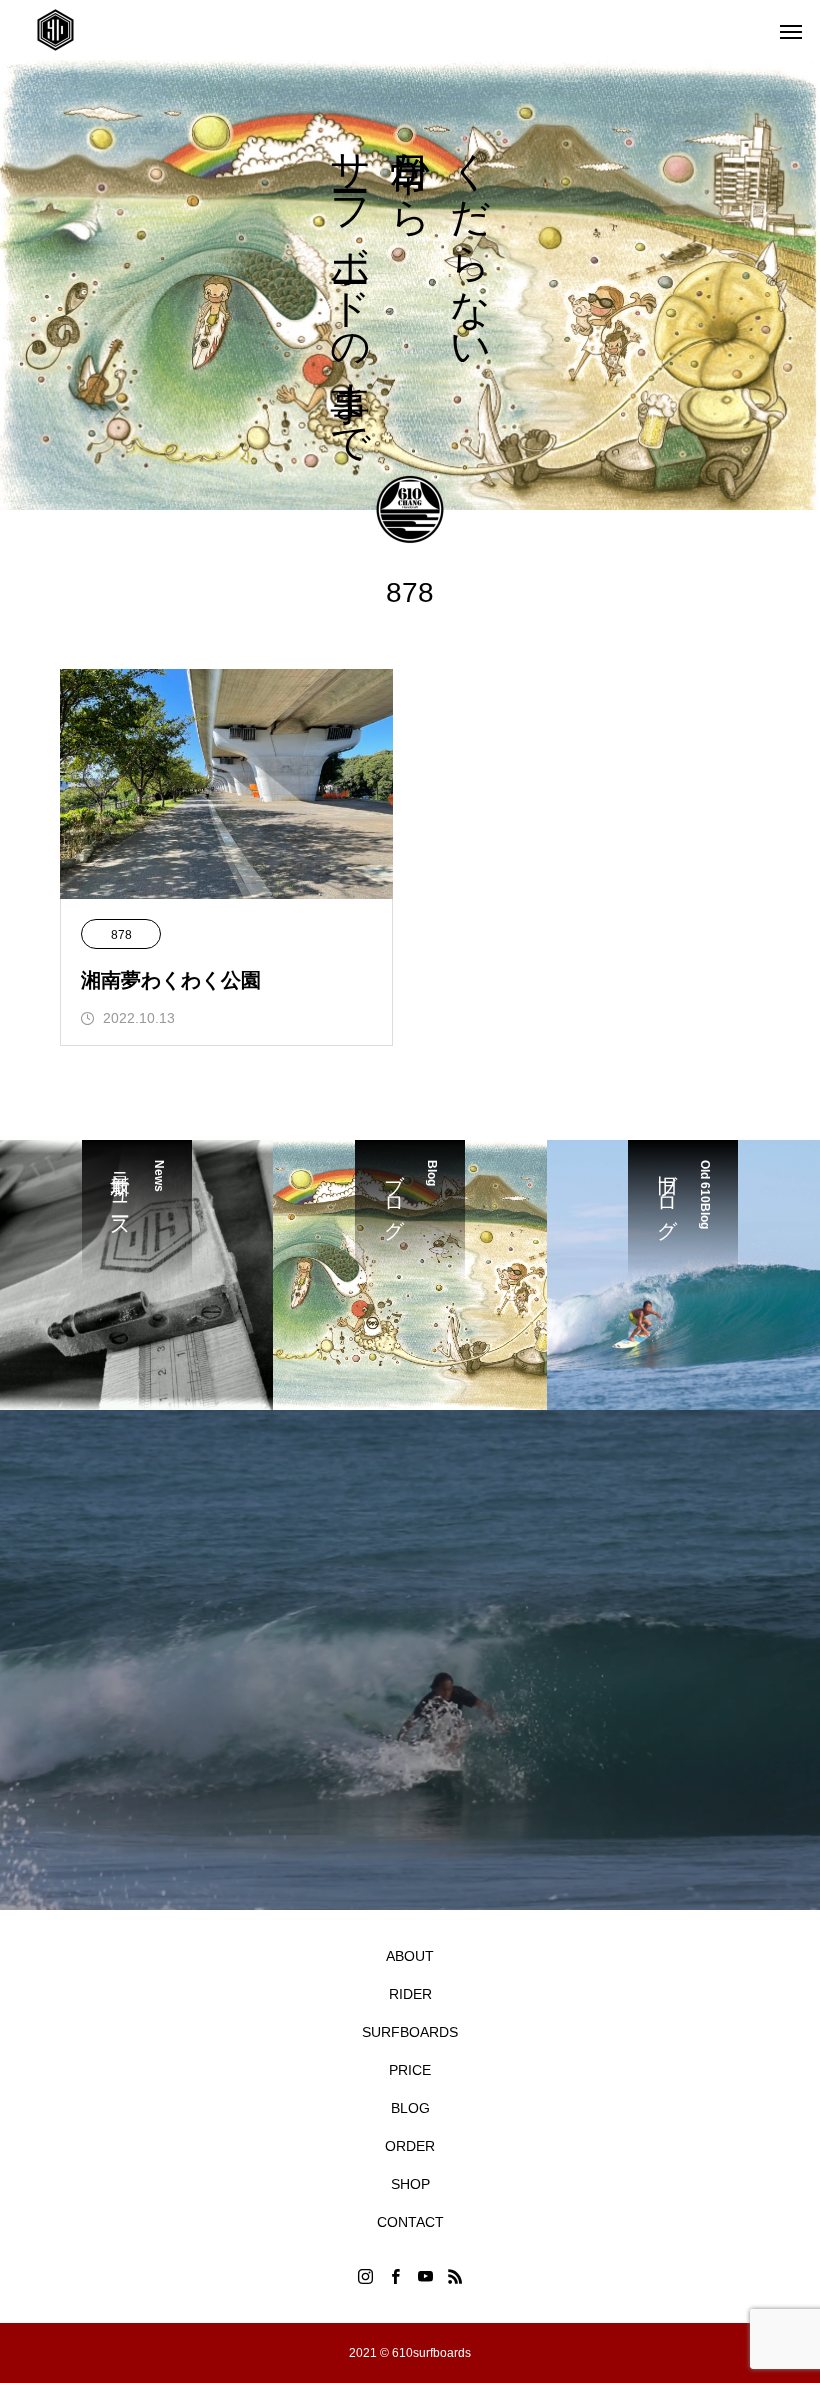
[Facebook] (395, 2276)
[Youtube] (425, 2276)
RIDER (410, 1994)
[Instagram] (365, 2276)
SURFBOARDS (410, 2032)
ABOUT (410, 1956)
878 (121, 935)
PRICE (410, 2070)
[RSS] (455, 2276)
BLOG (410, 2108)
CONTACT (410, 2222)
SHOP (410, 2184)
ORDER (410, 2146)
